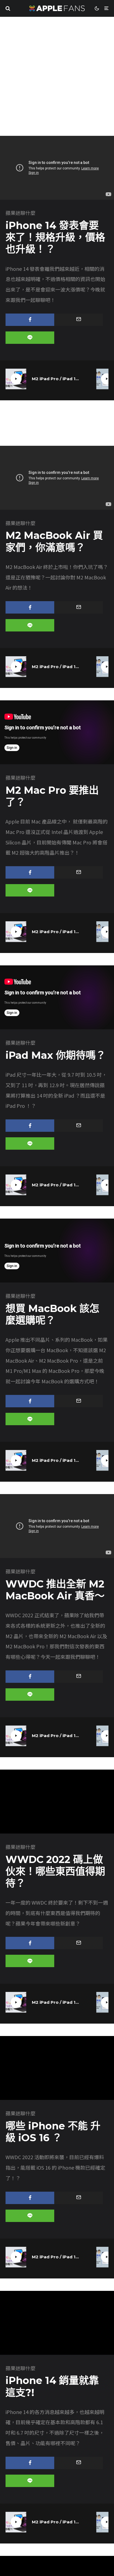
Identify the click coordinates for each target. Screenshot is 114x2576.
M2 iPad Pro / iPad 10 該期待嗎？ (56, 379)
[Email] (79, 320)
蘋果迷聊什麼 (20, 213)
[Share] (30, 320)
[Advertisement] (57, 76)
